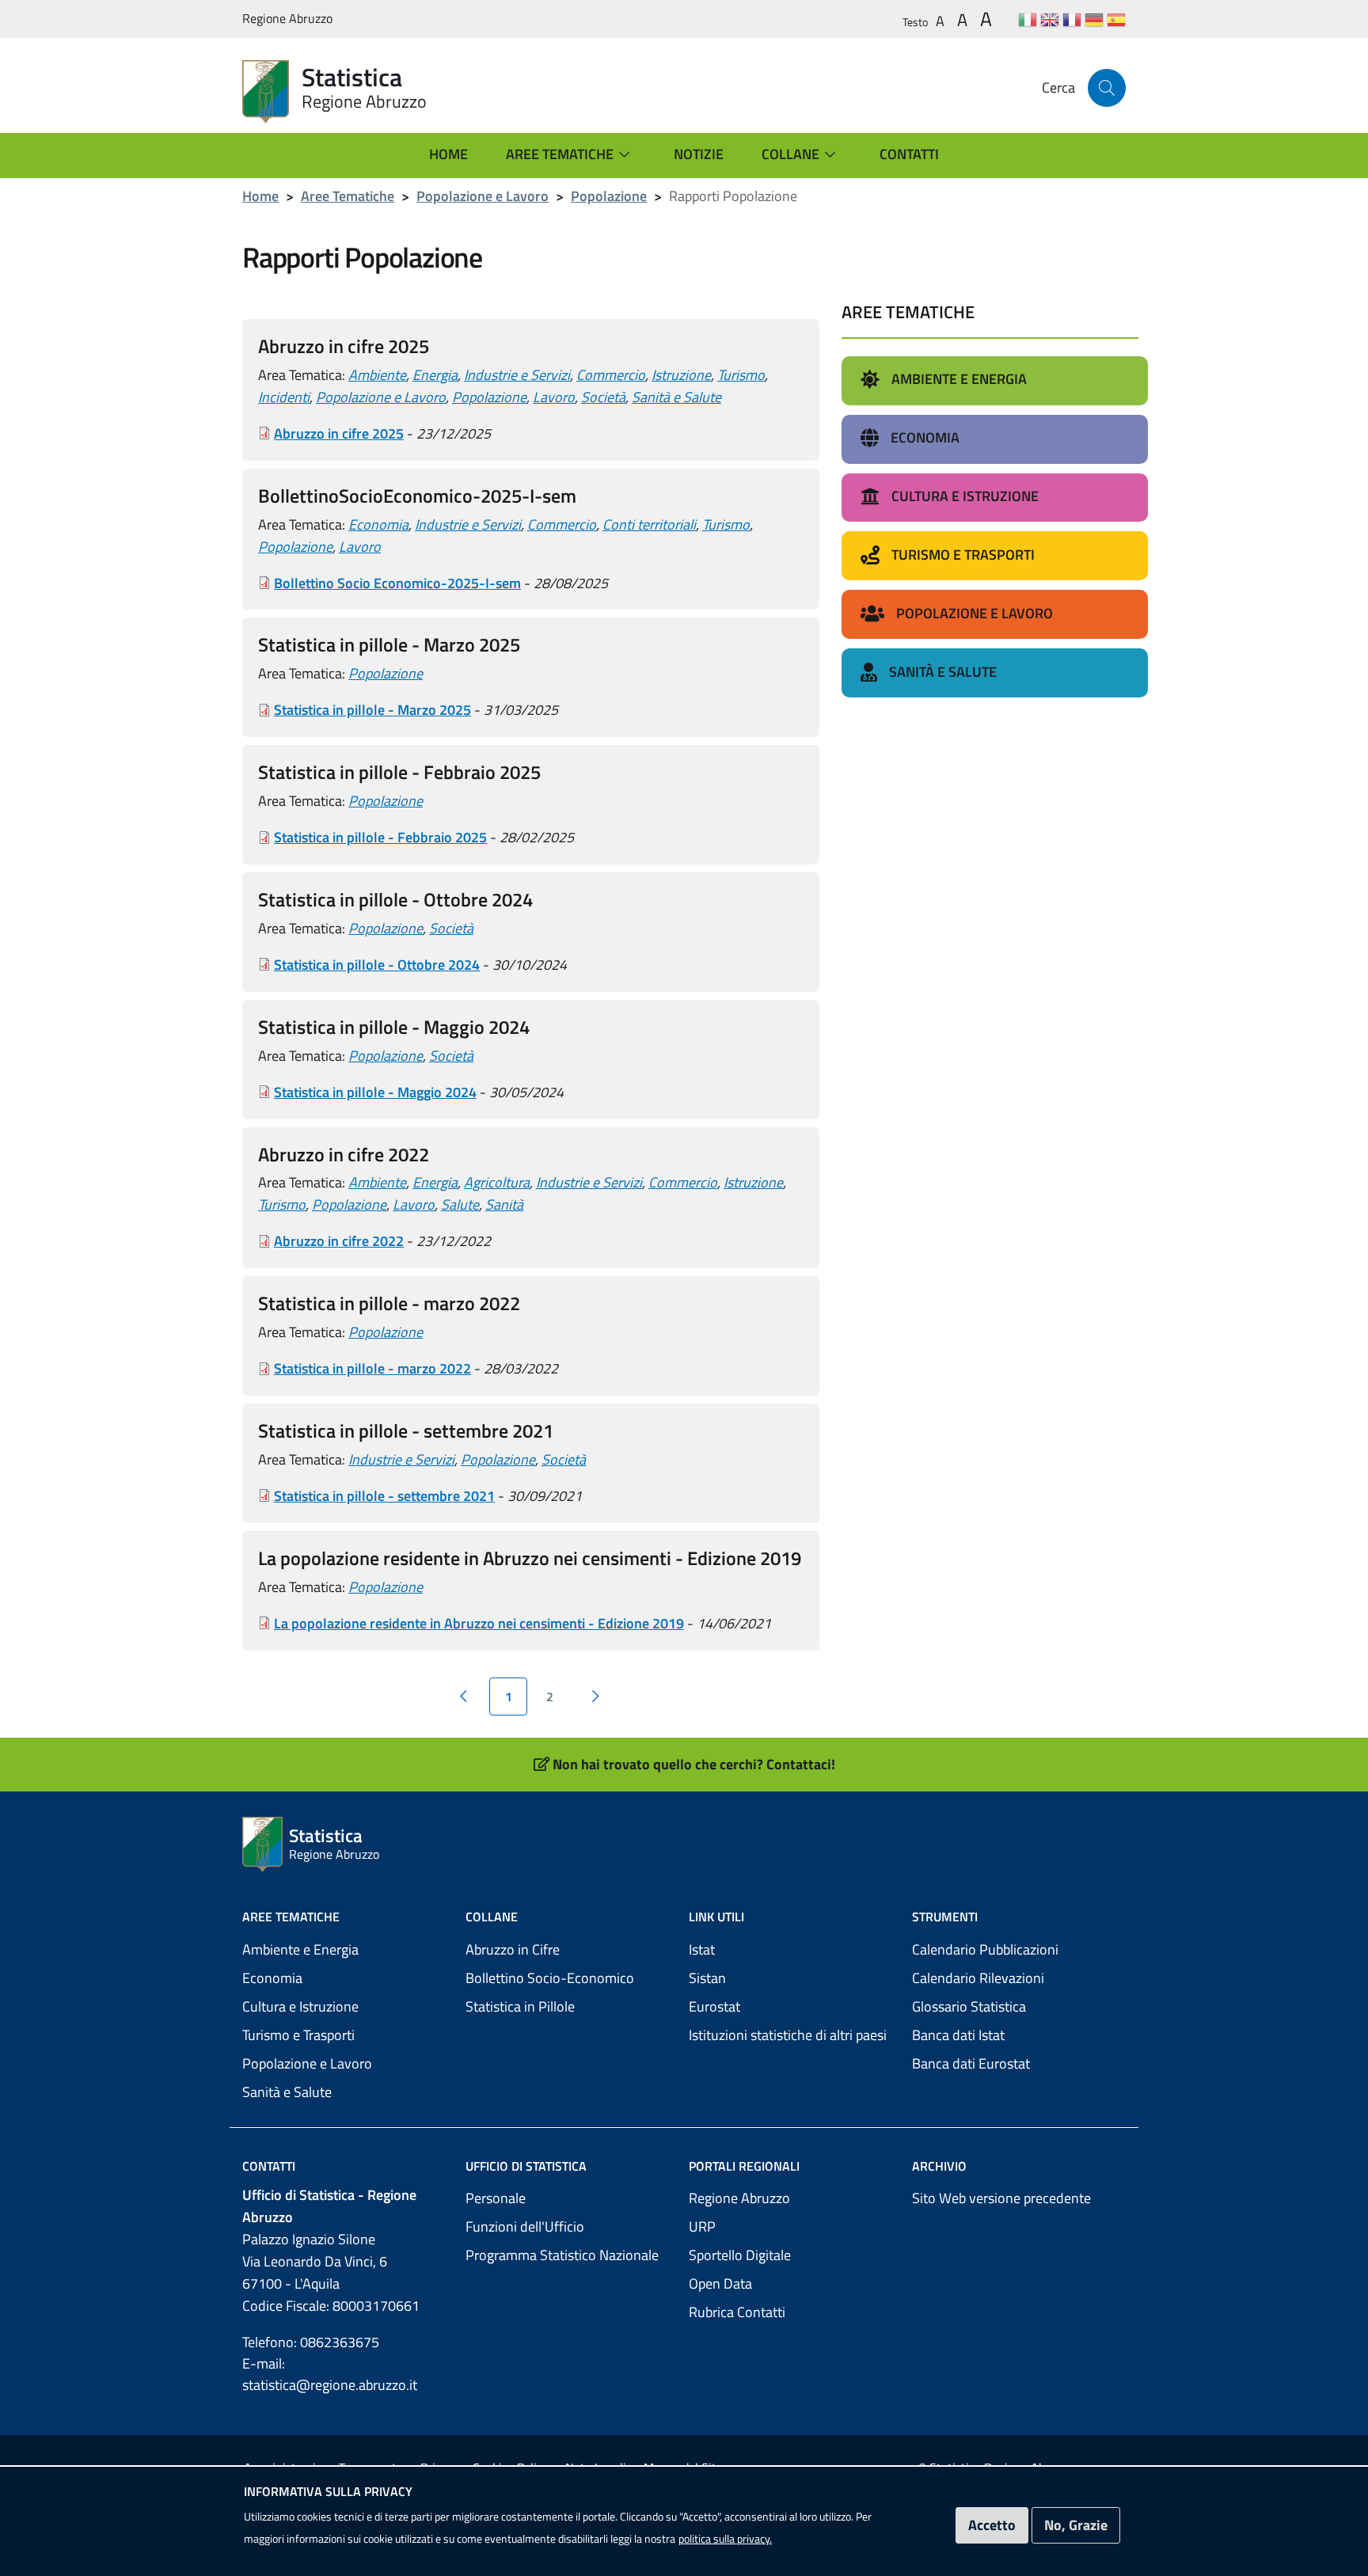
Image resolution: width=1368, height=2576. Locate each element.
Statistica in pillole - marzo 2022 (372, 1368)
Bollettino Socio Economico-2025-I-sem (397, 583)
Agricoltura (497, 1182)
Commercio (611, 375)
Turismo (741, 375)
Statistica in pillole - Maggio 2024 (375, 1092)
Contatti (269, 2166)
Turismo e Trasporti (298, 2035)
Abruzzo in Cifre (513, 1949)
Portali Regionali (744, 2166)
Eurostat (714, 2006)
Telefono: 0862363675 (311, 2342)
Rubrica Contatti (737, 2312)
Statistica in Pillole (520, 2006)
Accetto (992, 2525)
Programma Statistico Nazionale (562, 2255)
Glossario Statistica (969, 2006)
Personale (496, 2198)
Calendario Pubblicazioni (985, 1949)
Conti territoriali (649, 524)
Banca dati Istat (958, 2035)
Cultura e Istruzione (300, 2006)
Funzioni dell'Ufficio (525, 2226)
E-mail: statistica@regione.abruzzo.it (330, 2374)
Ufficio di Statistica (526, 2166)
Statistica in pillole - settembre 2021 (384, 1496)
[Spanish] (1116, 19)
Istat (702, 1949)
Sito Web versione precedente (1001, 2198)
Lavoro (554, 397)
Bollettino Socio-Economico (550, 1978)
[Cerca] (1107, 88)
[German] (1094, 19)
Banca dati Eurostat (971, 2063)
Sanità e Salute (676, 397)
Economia (378, 524)
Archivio (939, 2166)
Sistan (707, 1978)
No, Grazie (1076, 2525)
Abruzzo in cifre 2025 (339, 433)
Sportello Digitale (740, 2255)
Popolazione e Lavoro (483, 196)
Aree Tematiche (348, 196)
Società (603, 397)
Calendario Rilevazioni (978, 1978)
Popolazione (609, 196)
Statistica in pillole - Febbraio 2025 (380, 837)
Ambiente (377, 375)
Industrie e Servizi (517, 375)
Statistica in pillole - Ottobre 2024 (377, 965)
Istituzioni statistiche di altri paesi (788, 2035)
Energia (435, 375)
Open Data (720, 2283)
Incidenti (284, 397)
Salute (460, 1204)
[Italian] (1028, 19)
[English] (1050, 19)
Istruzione (681, 375)
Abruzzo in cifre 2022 (339, 1241)
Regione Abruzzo (739, 2198)
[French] (1072, 19)
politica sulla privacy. (725, 2538)
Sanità (504, 1204)
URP (702, 2226)
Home (260, 196)
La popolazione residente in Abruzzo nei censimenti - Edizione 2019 (479, 1623)
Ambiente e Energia (300, 1949)
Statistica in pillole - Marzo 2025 (372, 710)
